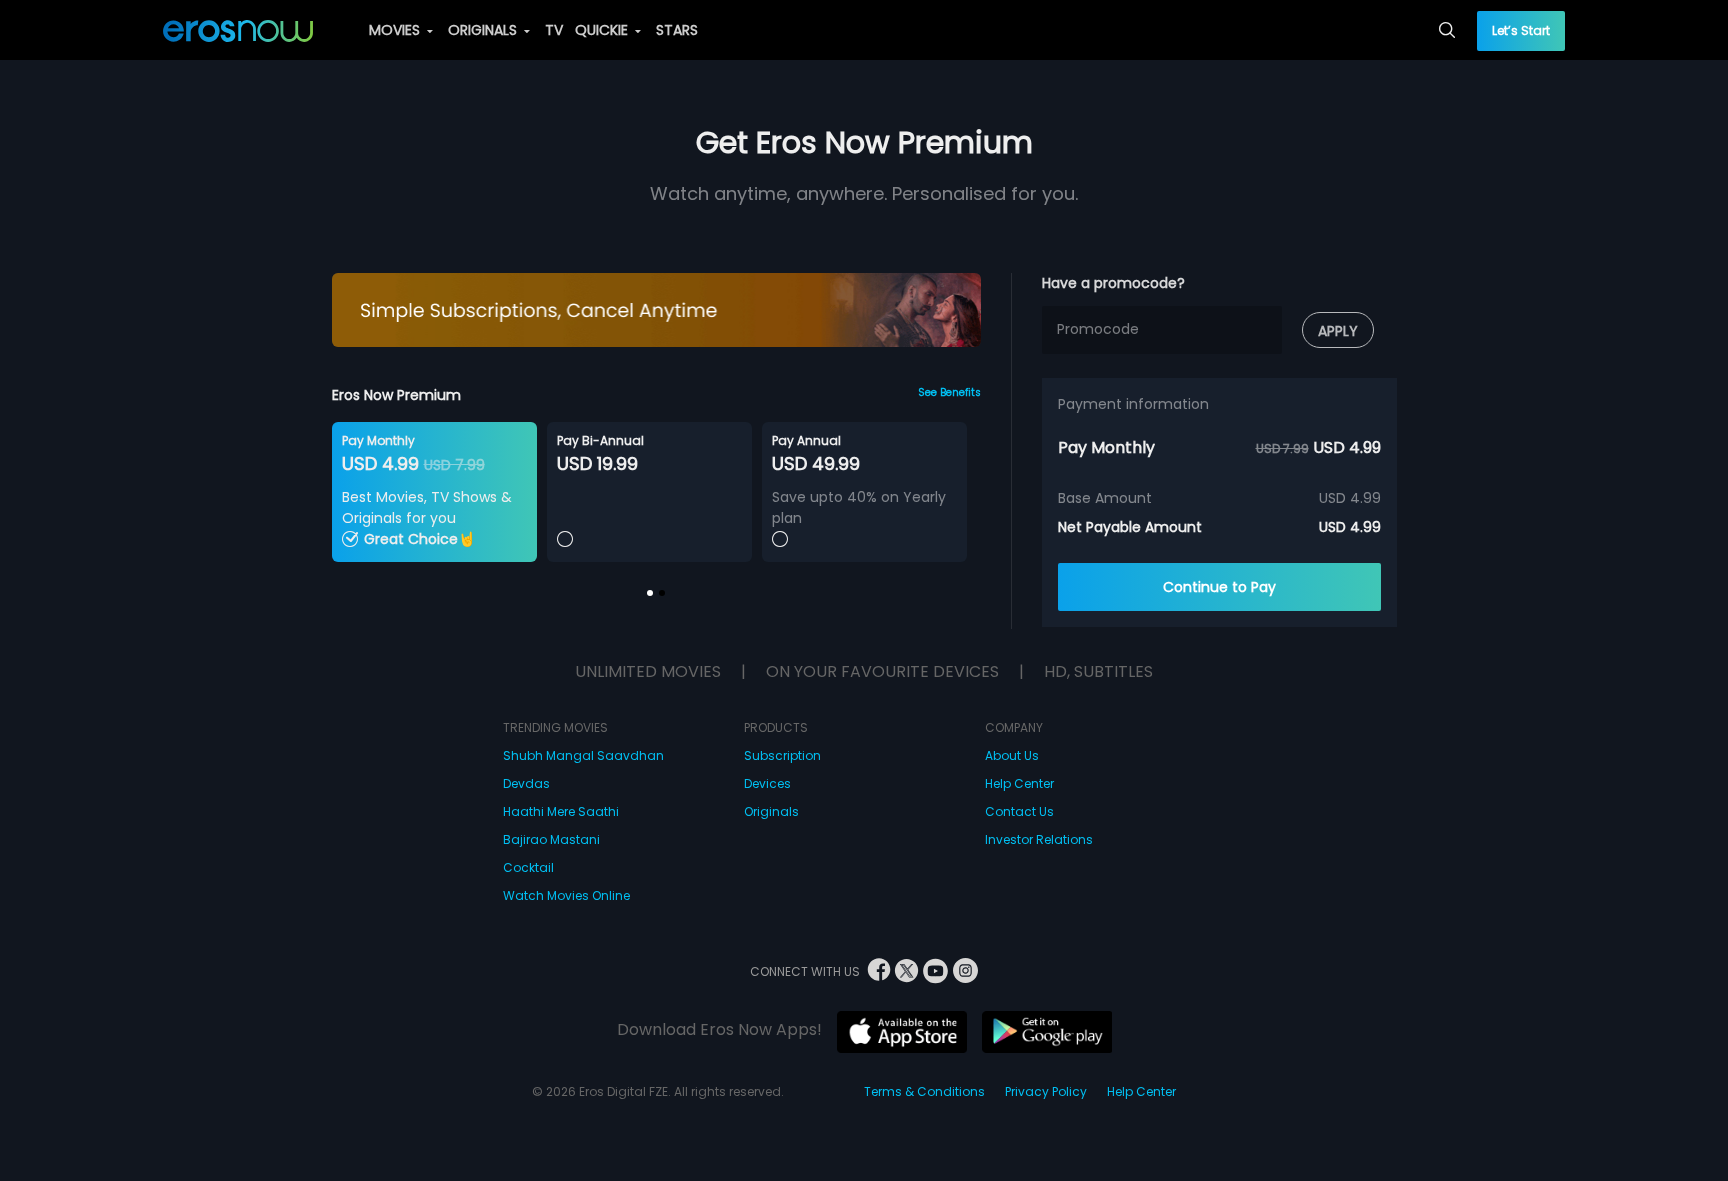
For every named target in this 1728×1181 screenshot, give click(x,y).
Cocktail (528, 867)
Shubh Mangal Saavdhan (583, 755)
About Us (1012, 755)
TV (554, 30)
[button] (650, 593)
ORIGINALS (484, 30)
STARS (677, 30)
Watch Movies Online (566, 895)
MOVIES (396, 30)
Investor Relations (1039, 839)
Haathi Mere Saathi (561, 811)
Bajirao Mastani (551, 839)
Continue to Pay (1219, 587)
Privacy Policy (1046, 1091)
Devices (767, 783)
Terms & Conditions (924, 1091)
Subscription (782, 755)
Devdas (526, 783)
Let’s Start (1521, 30)
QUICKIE (603, 30)
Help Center (1019, 783)
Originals (771, 811)
